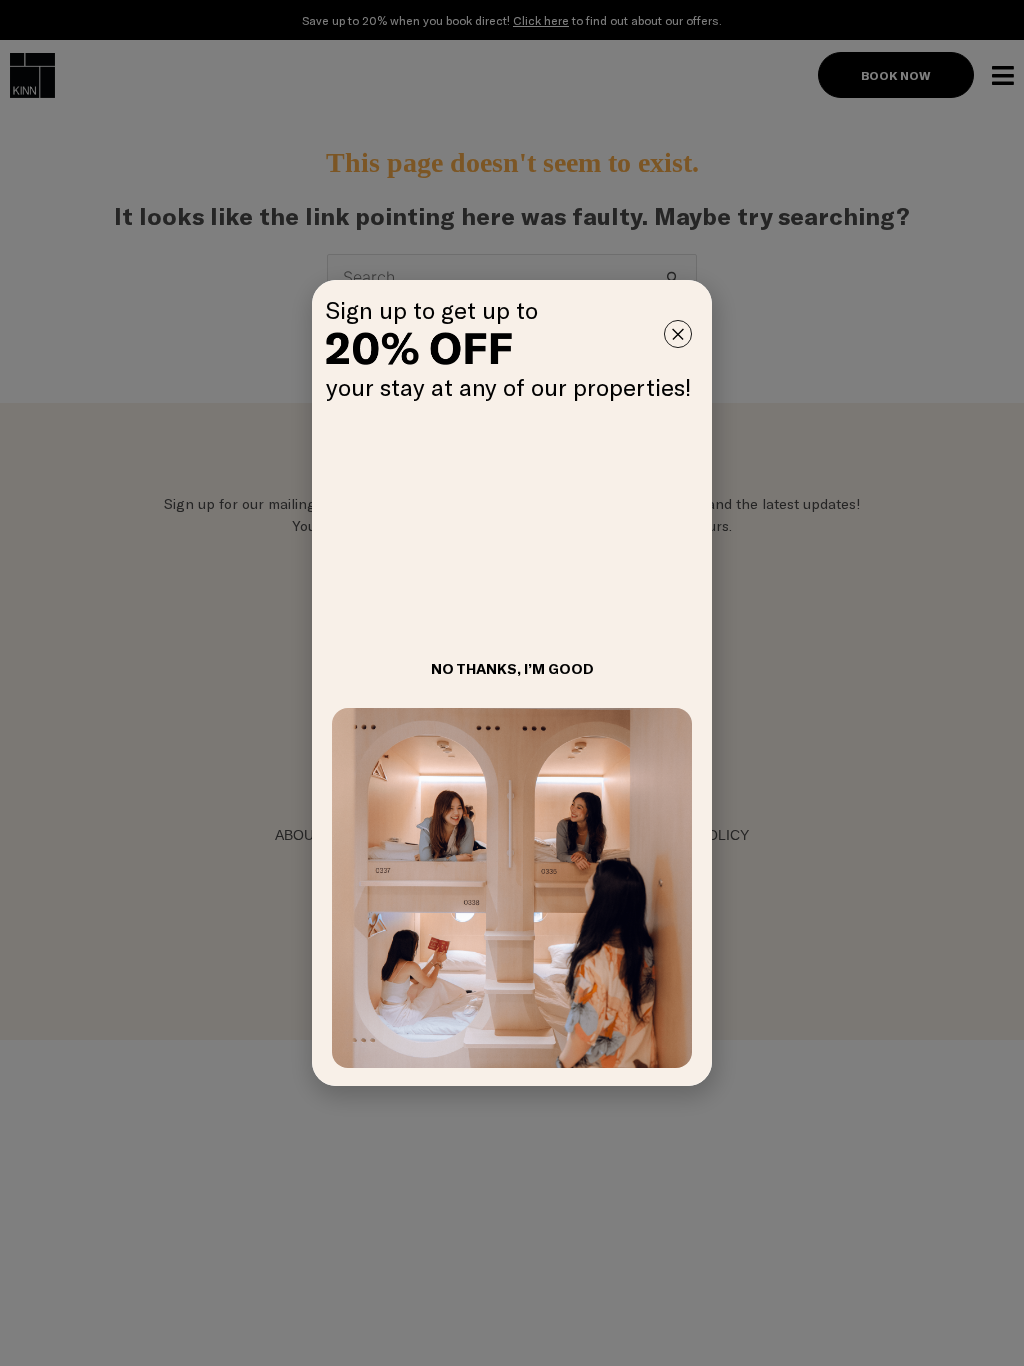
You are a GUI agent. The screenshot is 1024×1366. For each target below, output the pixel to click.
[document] (512, 683)
